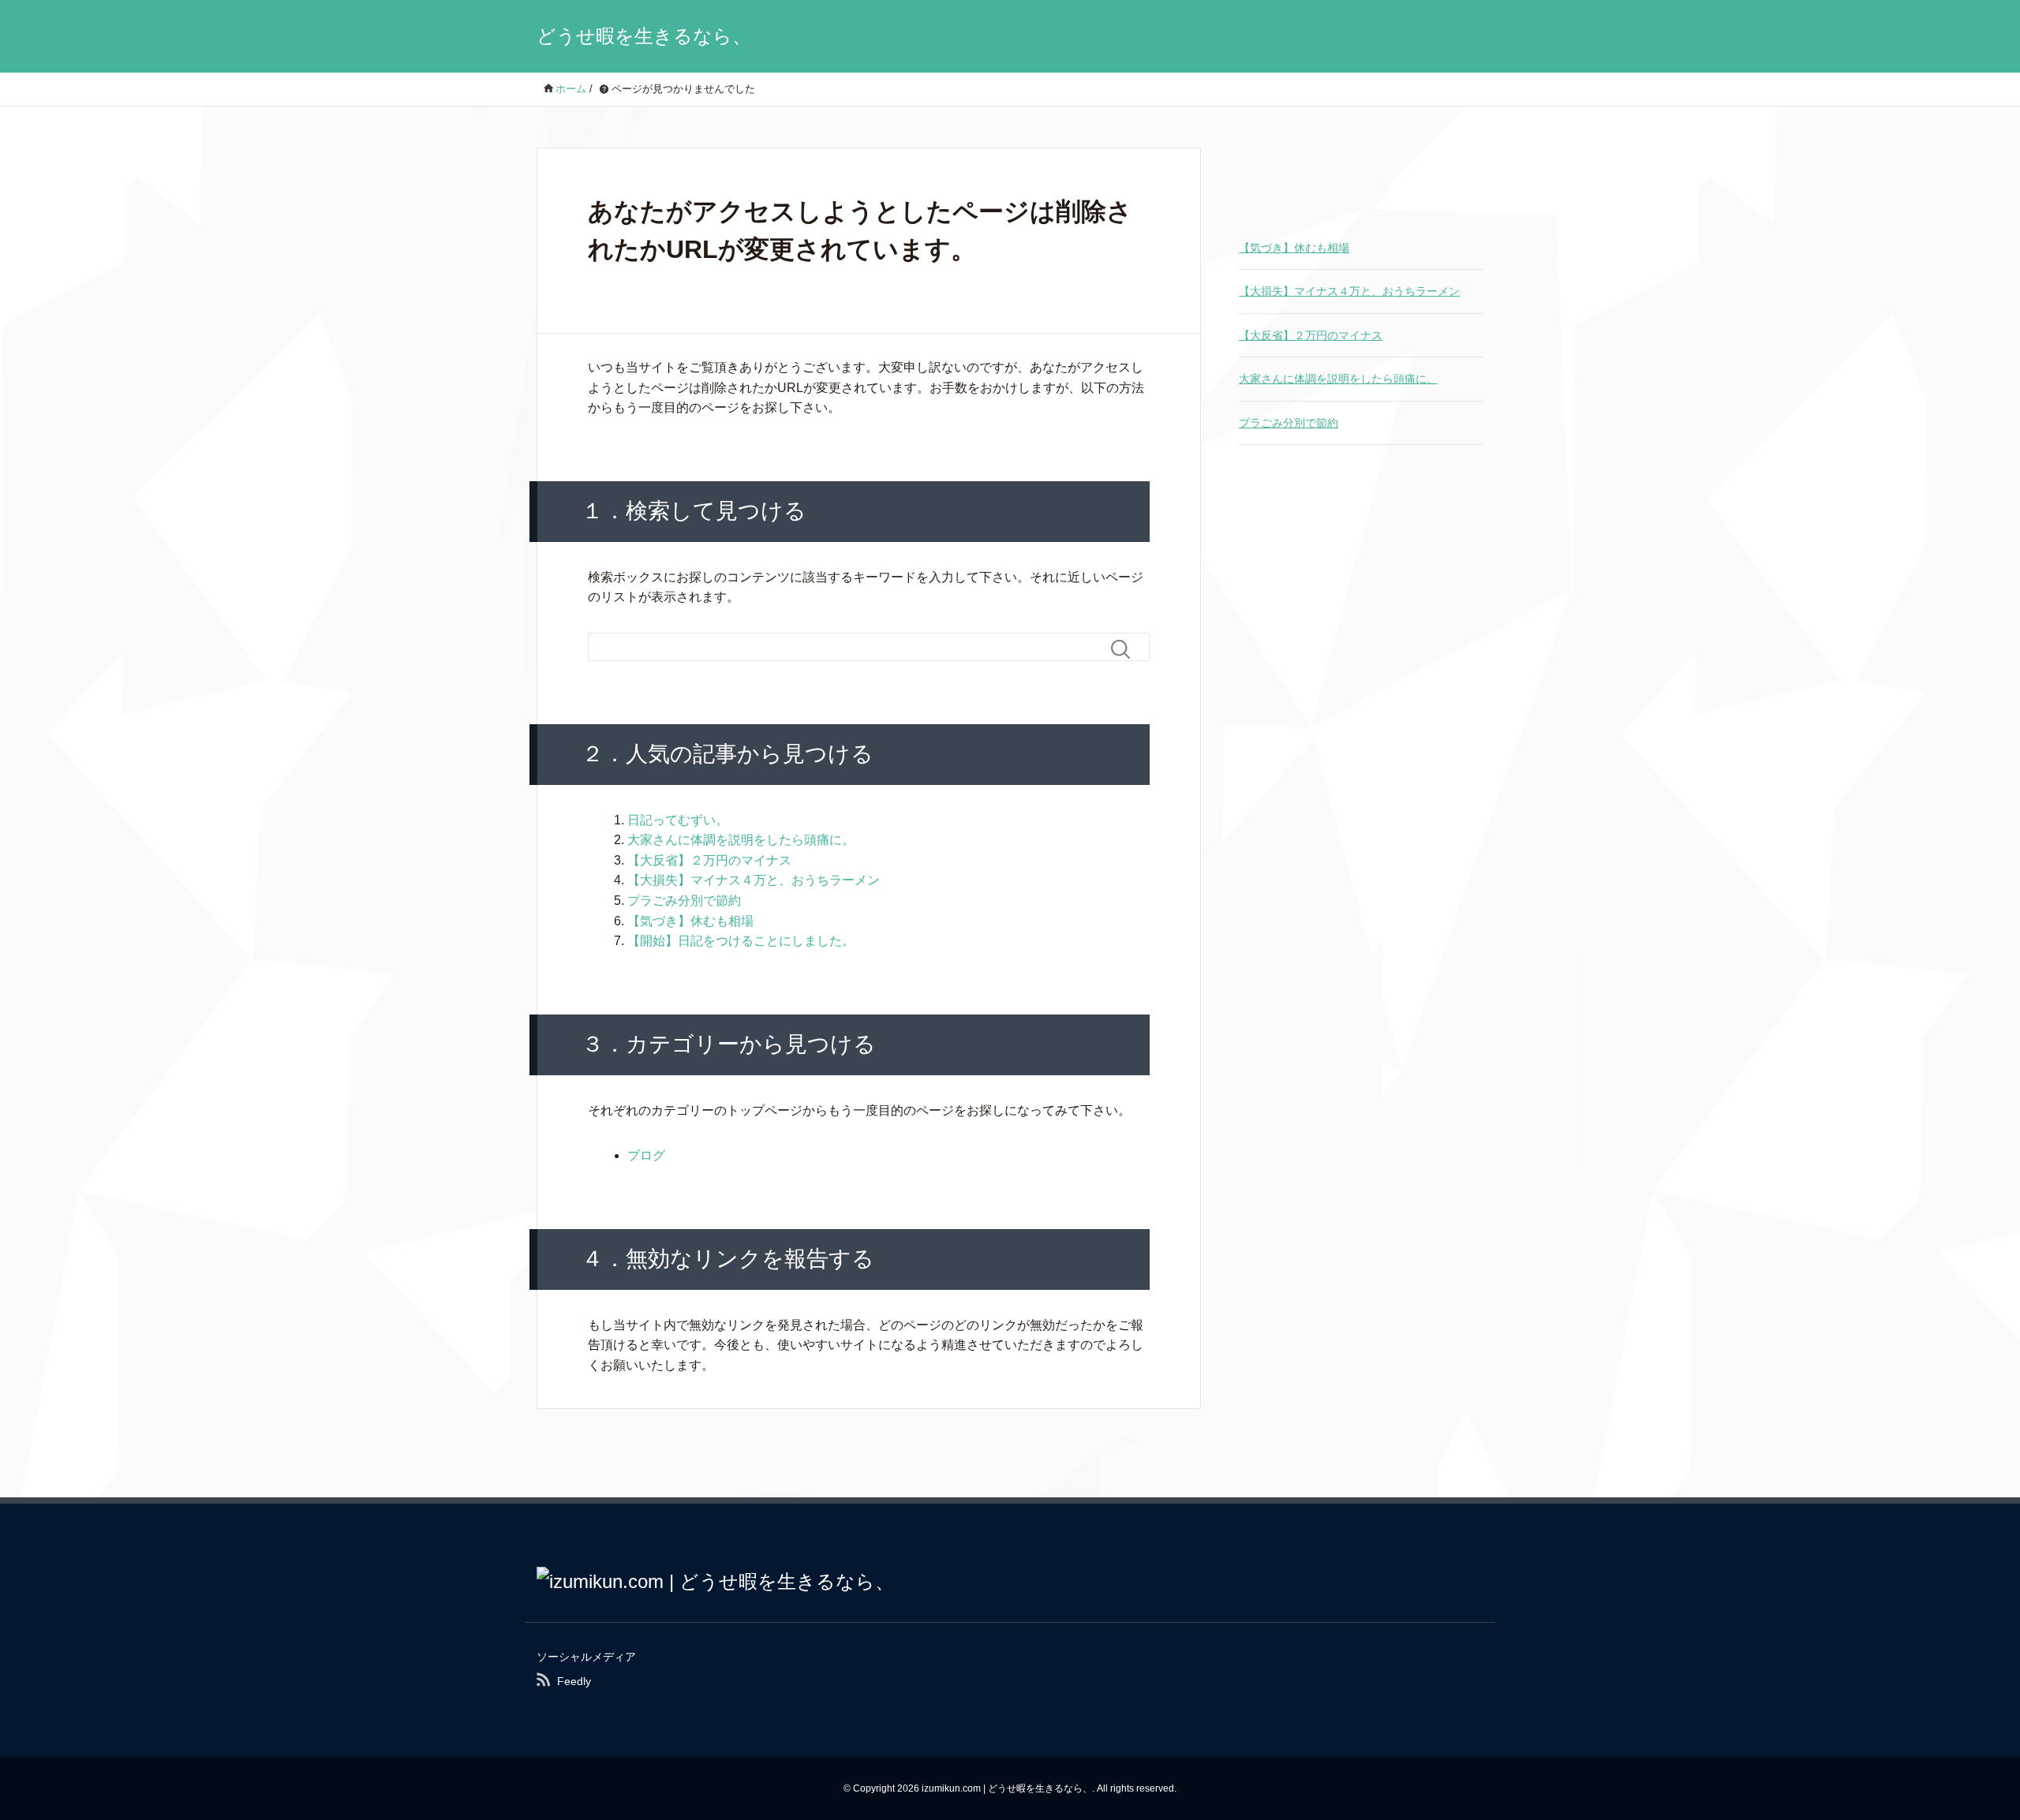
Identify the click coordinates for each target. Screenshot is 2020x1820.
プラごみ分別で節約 (684, 901)
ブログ (646, 1155)
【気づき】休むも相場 (690, 921)
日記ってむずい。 (678, 820)
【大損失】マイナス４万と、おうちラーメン (754, 880)
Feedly (574, 1681)
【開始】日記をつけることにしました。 (741, 941)
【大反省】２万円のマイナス (709, 860)
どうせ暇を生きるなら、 (644, 36)
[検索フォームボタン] (1127, 649)
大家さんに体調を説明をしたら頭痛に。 (741, 840)
